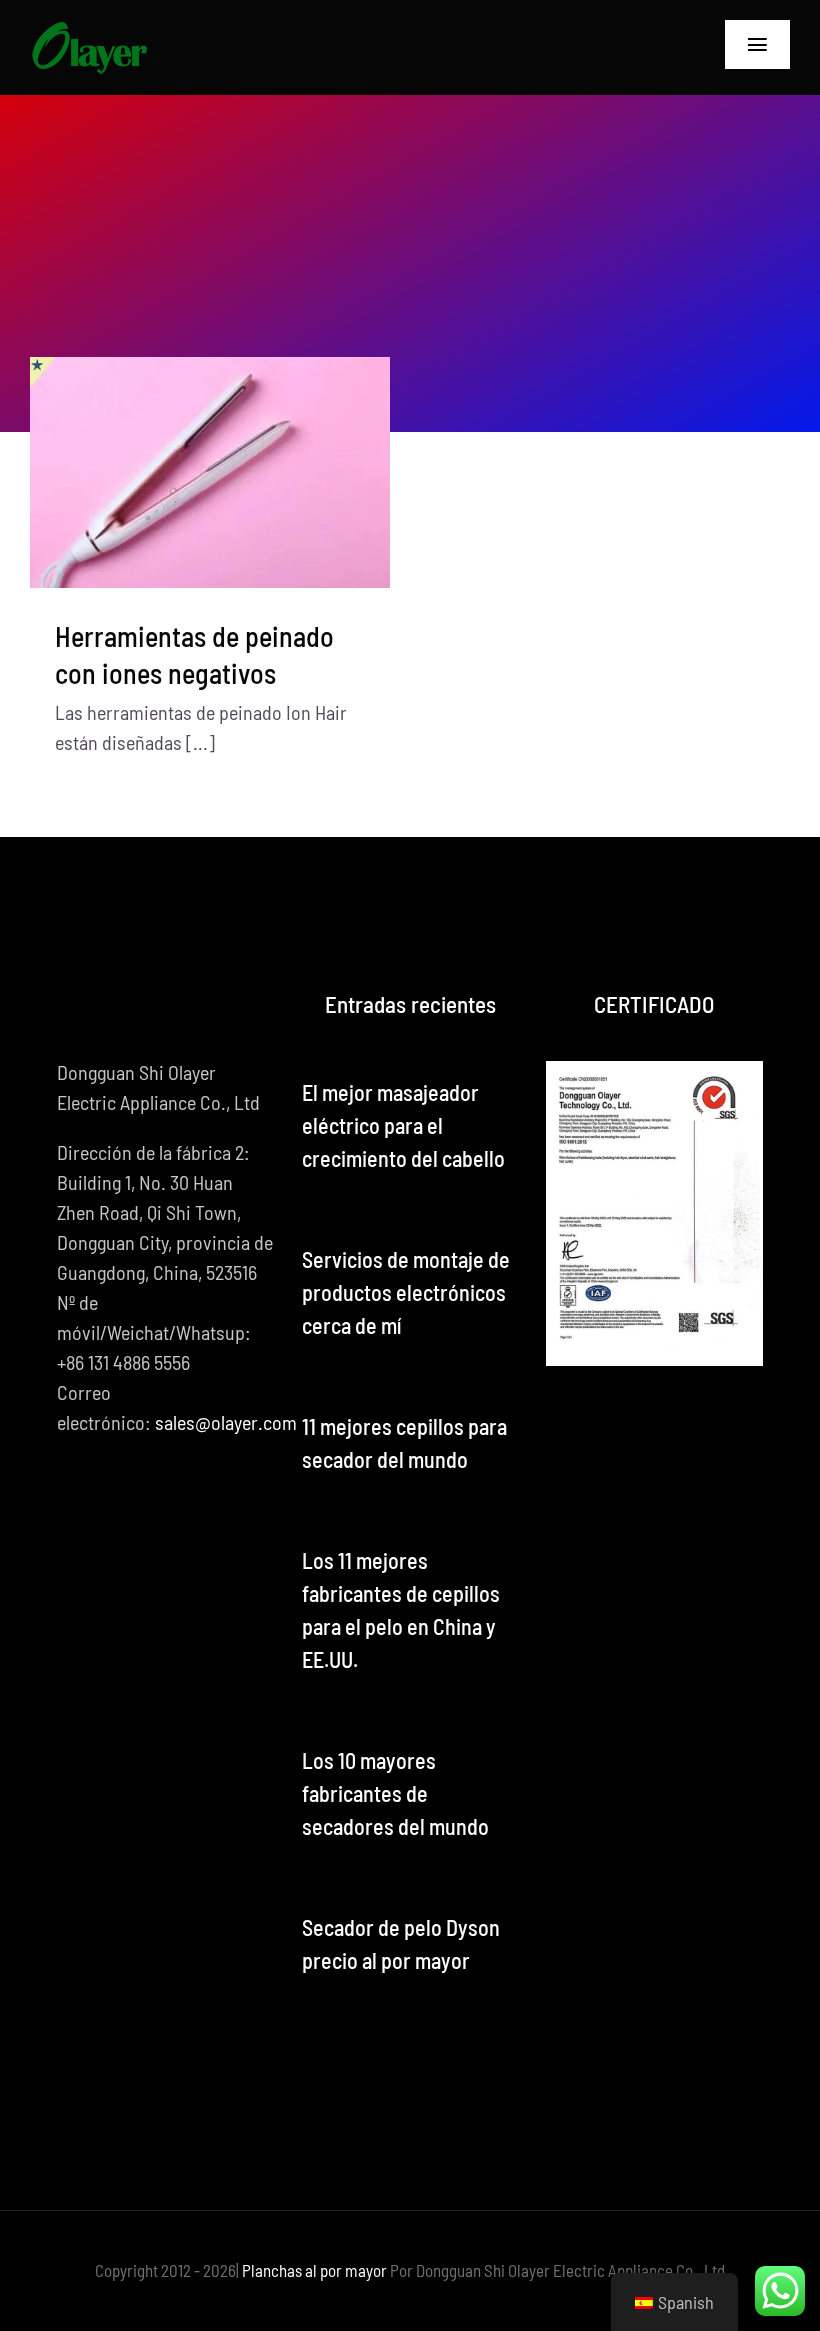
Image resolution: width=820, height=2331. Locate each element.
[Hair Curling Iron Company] (89, 30)
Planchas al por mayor (314, 2270)
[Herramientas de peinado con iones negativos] (210, 472)
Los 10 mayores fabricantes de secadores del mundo (395, 1793)
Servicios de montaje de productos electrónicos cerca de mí (406, 1292)
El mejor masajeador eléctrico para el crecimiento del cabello (403, 1125)
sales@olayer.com (226, 1422)
